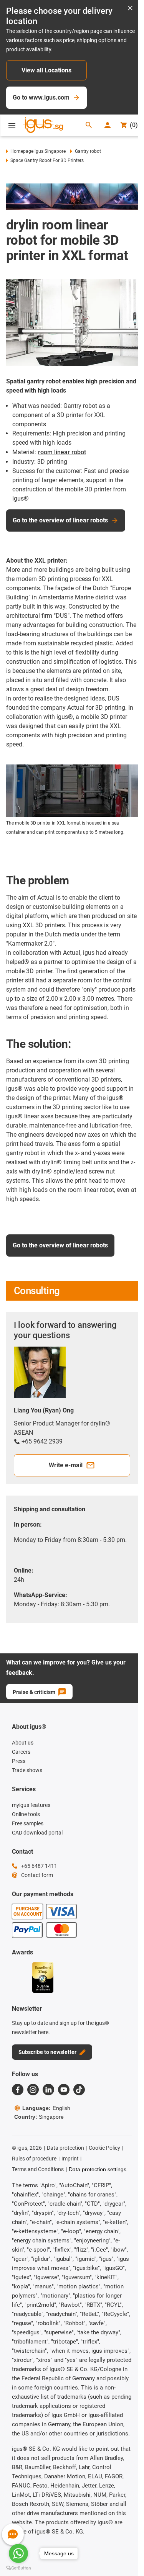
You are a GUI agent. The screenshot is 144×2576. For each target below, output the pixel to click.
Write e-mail (66, 1465)
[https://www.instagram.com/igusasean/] (33, 2090)
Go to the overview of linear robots (60, 520)
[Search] (89, 125)
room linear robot (62, 452)
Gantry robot (88, 151)
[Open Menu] (12, 125)
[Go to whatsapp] (18, 2553)
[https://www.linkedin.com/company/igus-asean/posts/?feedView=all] (48, 2090)
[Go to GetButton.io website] (18, 2568)
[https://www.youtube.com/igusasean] (64, 2090)
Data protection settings (98, 2169)
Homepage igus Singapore (38, 151)
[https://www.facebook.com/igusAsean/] (18, 2090)
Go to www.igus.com (41, 97)
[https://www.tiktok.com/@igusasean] (79, 2090)
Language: (46, 2108)
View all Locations (46, 70)
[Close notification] (130, 9)
